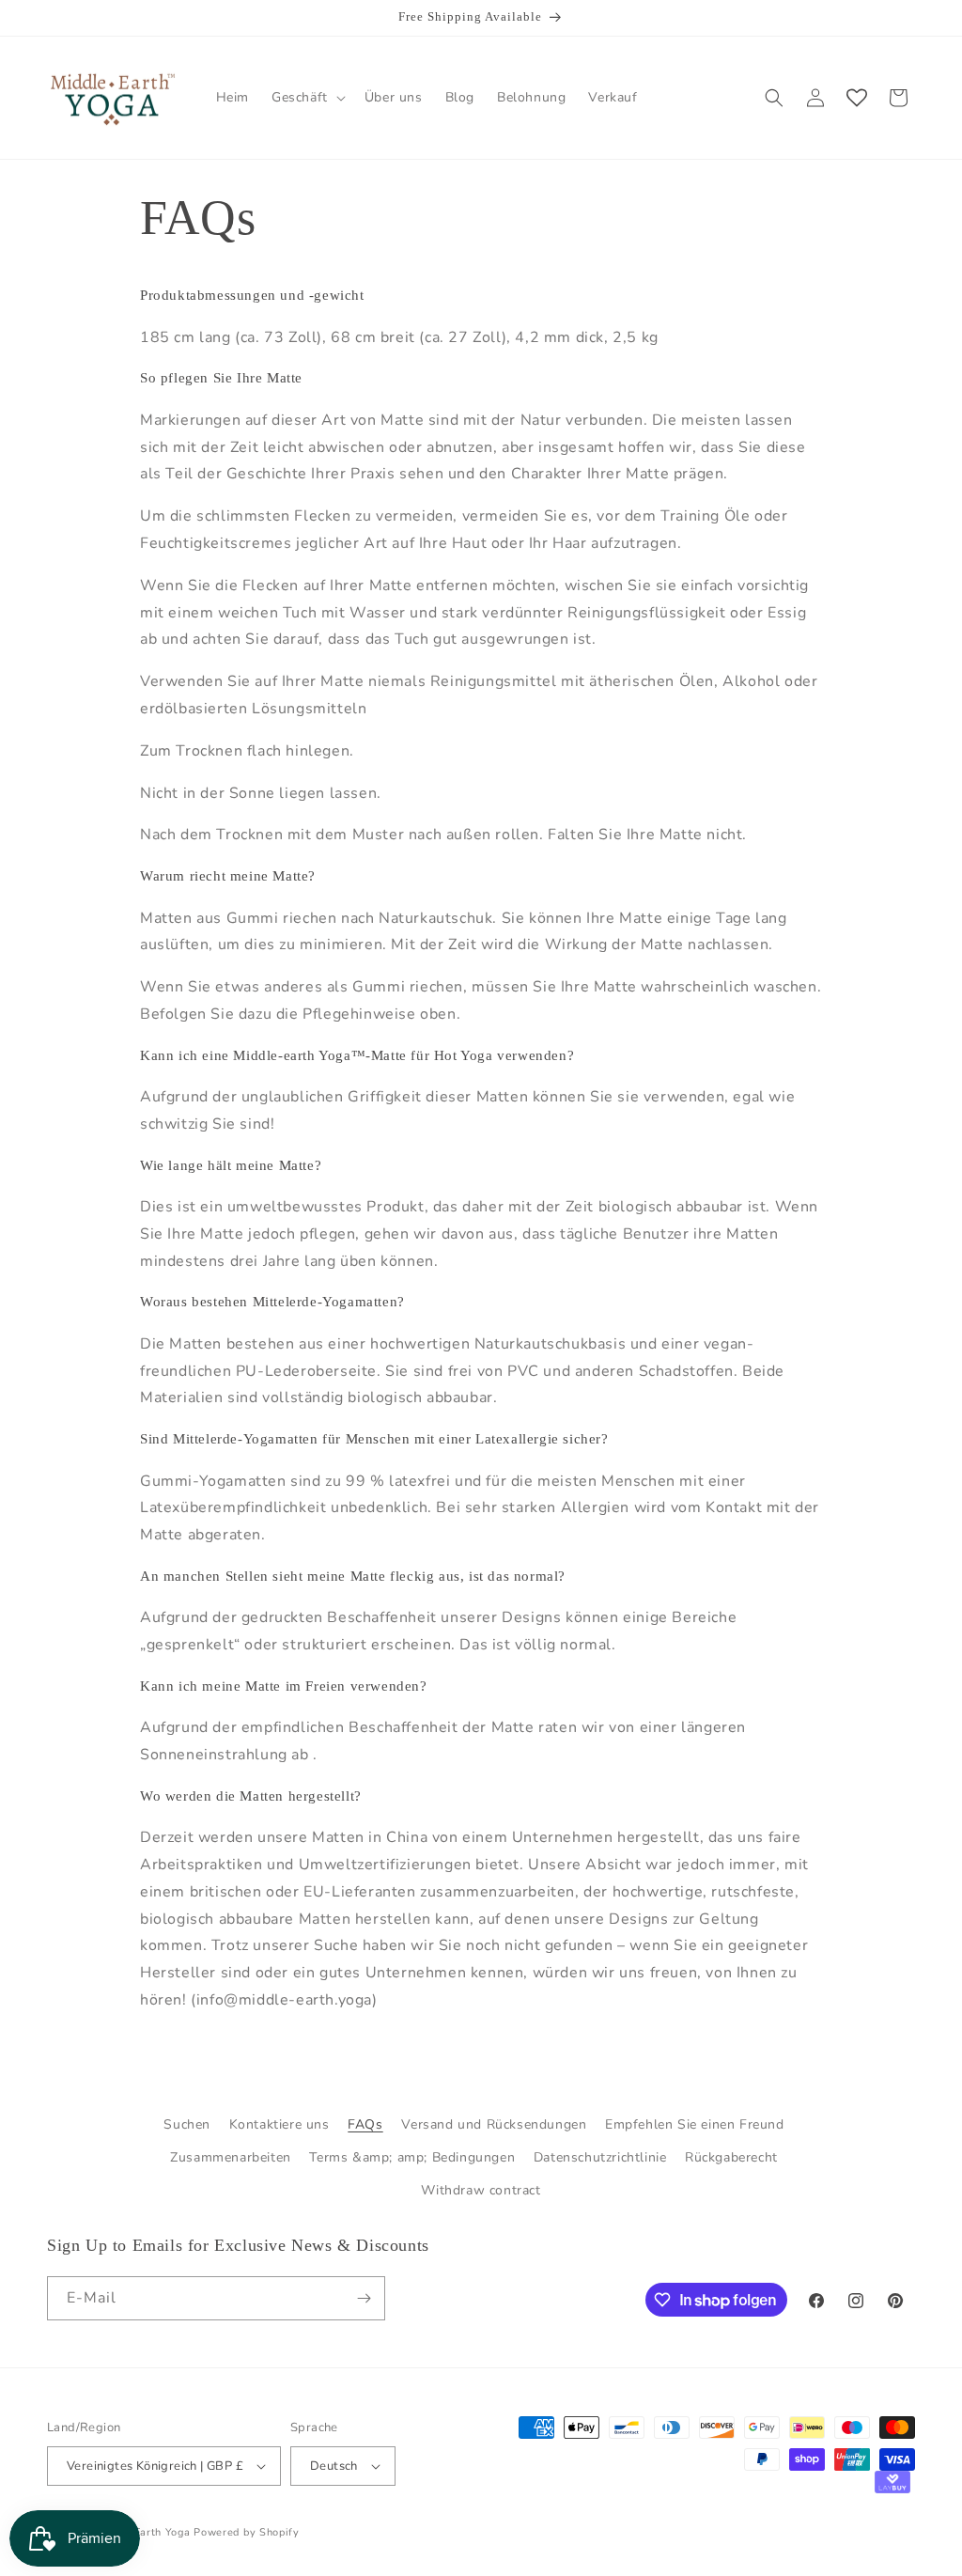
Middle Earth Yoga (143, 2532)
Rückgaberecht (731, 2157)
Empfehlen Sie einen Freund (695, 2124)
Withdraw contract (481, 2190)
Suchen (187, 2124)
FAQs (365, 2124)
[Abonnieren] (364, 2298)
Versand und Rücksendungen (494, 2124)
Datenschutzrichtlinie (600, 2157)
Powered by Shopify (247, 2532)
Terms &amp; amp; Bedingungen (412, 2157)
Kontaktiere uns (279, 2124)
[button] (307, 98)
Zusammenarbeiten (231, 2157)
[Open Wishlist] (857, 98)
